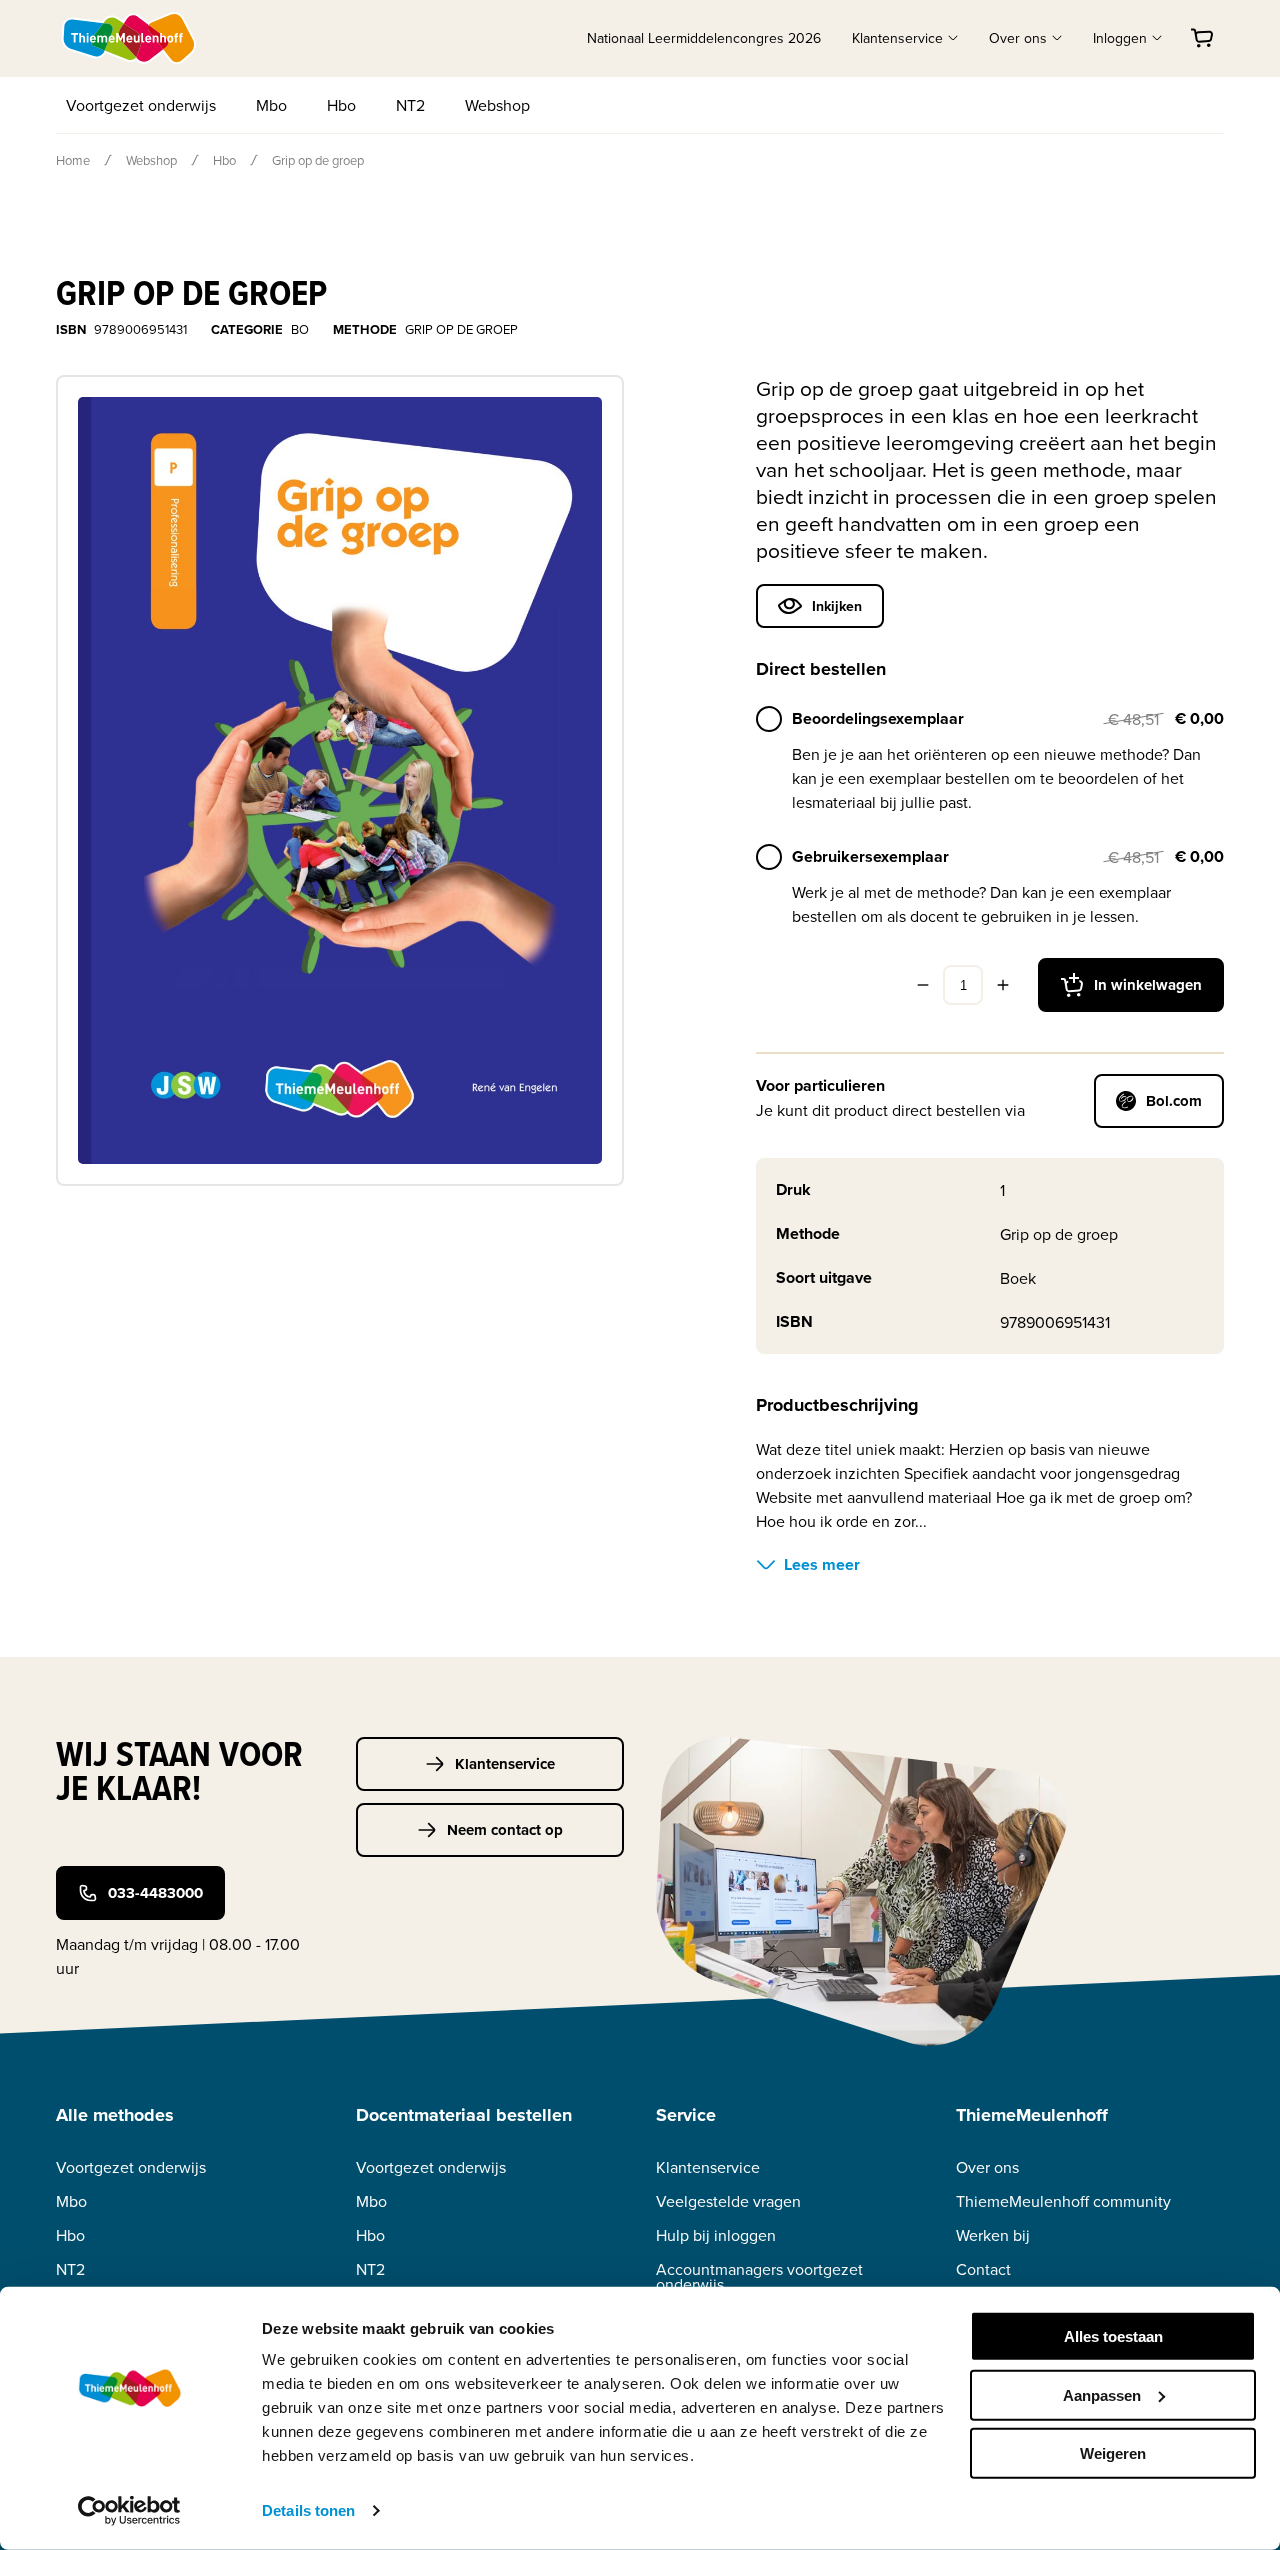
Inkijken (837, 606)
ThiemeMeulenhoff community (1063, 2201)
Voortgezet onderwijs (141, 105)
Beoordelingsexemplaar (878, 718)
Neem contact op (505, 1830)
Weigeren (1113, 2453)
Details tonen (308, 2510)
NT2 (410, 105)
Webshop (497, 105)
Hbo (341, 105)
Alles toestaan (1113, 2336)
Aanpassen (1102, 2394)
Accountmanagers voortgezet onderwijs (759, 2277)
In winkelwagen (1148, 985)
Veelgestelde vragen (728, 2201)
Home (73, 160)
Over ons (987, 2167)
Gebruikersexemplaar (870, 856)
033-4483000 (155, 1893)
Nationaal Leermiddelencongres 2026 (704, 38)
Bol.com (1174, 1101)
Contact (983, 2269)
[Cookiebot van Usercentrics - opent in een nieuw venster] (129, 2511)
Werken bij (993, 2235)
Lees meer (822, 1564)
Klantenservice (505, 1764)
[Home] (130, 38)
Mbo (271, 105)
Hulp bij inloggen (716, 2235)
